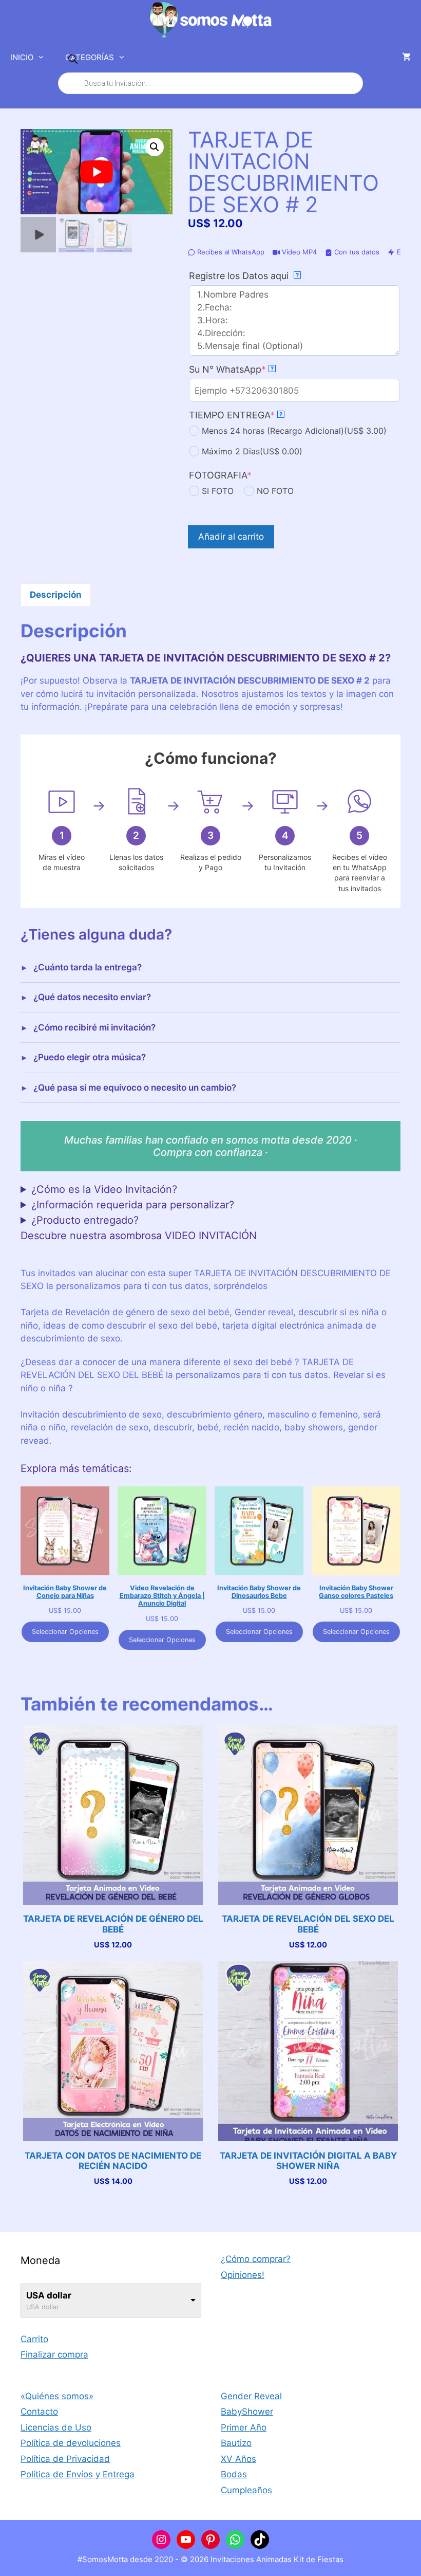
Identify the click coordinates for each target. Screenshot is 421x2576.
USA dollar (49, 2295)
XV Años (238, 2459)
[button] (155, 147)
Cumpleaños (246, 2490)
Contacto (39, 2412)
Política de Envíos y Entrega (78, 2474)
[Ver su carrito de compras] (406, 58)
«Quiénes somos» (57, 2396)
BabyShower (247, 2412)
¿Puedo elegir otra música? (90, 1057)
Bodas (234, 2474)
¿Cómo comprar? (256, 2259)
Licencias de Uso (56, 2427)
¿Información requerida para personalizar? (133, 1205)
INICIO (22, 57)
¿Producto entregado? (85, 1220)
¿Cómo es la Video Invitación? (104, 1189)
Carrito (34, 2339)
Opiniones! (243, 2275)
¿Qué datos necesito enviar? (92, 997)
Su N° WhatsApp (249, 369)
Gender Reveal (251, 2396)
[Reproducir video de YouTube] (97, 172)
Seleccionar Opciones (65, 1632)
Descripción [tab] (56, 595)
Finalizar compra (54, 2354)
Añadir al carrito (231, 537)
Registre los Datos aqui (244, 276)
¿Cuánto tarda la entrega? (88, 967)
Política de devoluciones (71, 2443)
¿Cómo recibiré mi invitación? (94, 1027)
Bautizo (236, 2443)
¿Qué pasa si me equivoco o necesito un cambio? (135, 1088)
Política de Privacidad (65, 2459)
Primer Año (244, 2427)
